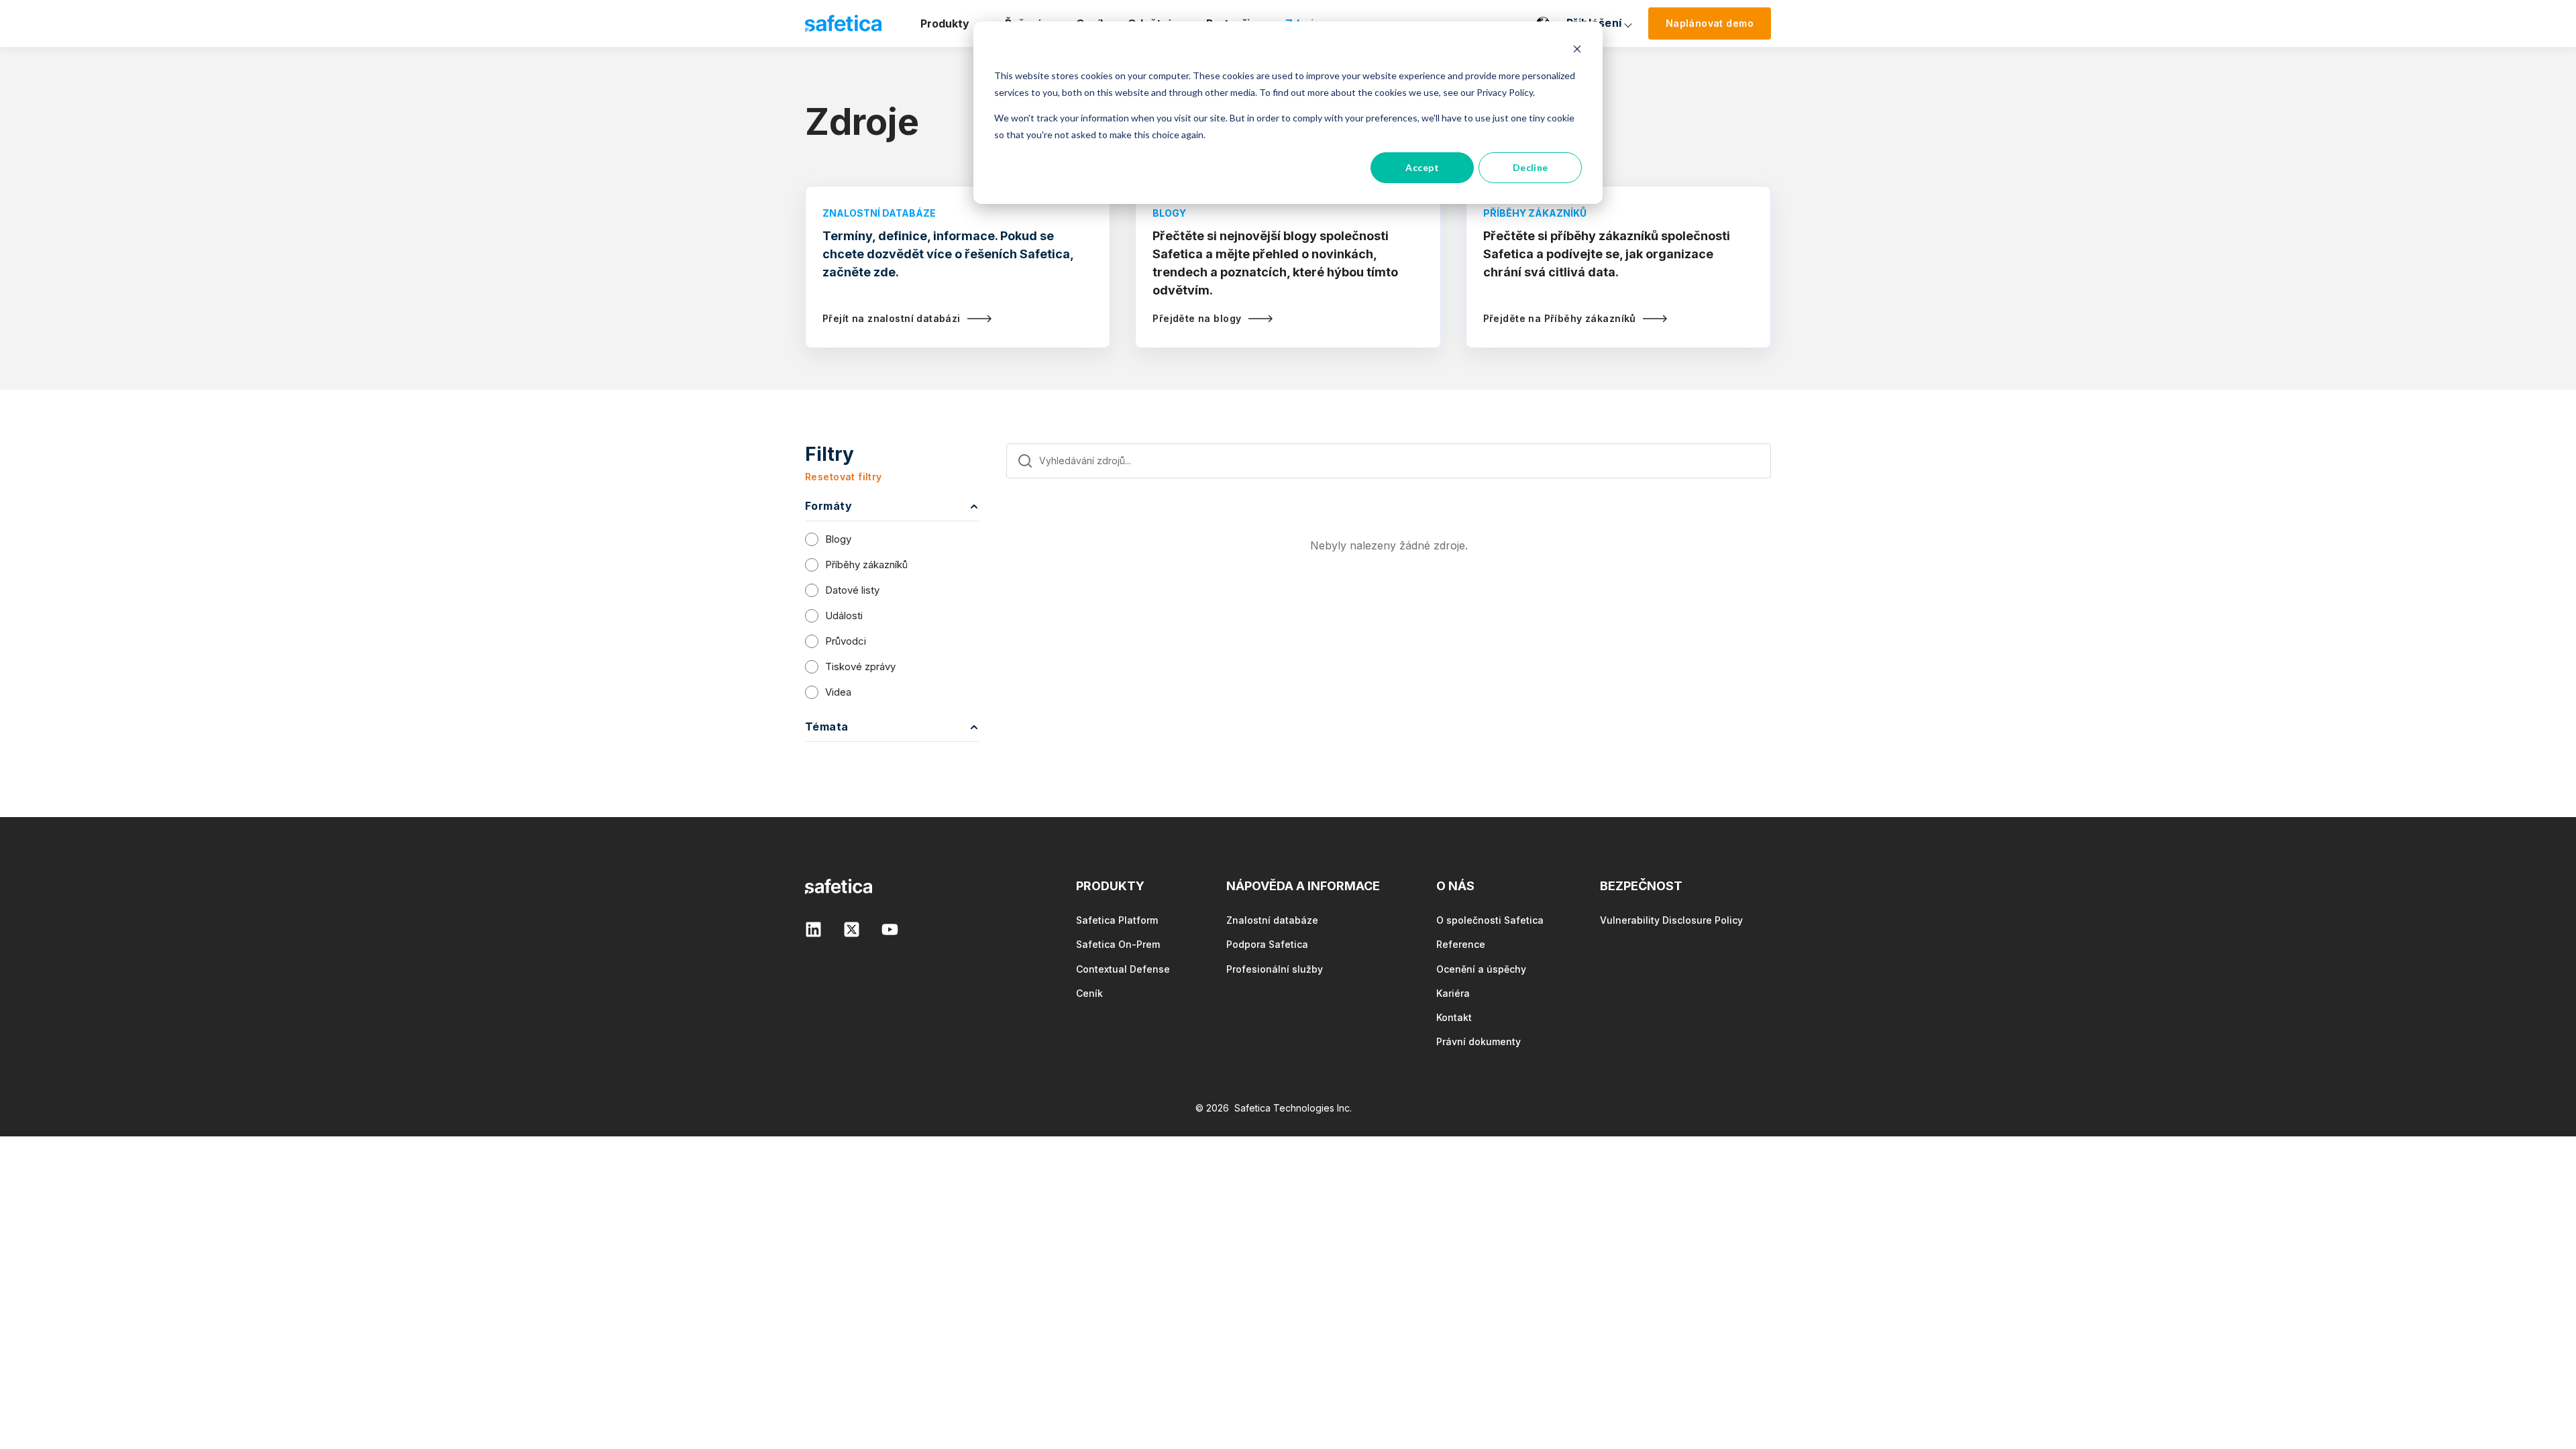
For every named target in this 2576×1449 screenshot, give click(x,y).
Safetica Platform (1117, 920)
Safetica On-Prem (1118, 944)
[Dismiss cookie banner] (1577, 51)
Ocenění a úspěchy (1481, 969)
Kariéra (1453, 993)
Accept (1422, 167)
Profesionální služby (1275, 969)
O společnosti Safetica (1490, 920)
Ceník (1089, 993)
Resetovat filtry (844, 477)
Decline (1531, 167)
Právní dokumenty (1479, 1041)
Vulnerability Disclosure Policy (1671, 920)
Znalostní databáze (1272, 920)
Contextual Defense (1123, 969)
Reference (1461, 944)
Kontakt (1454, 1017)
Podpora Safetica (1267, 944)
